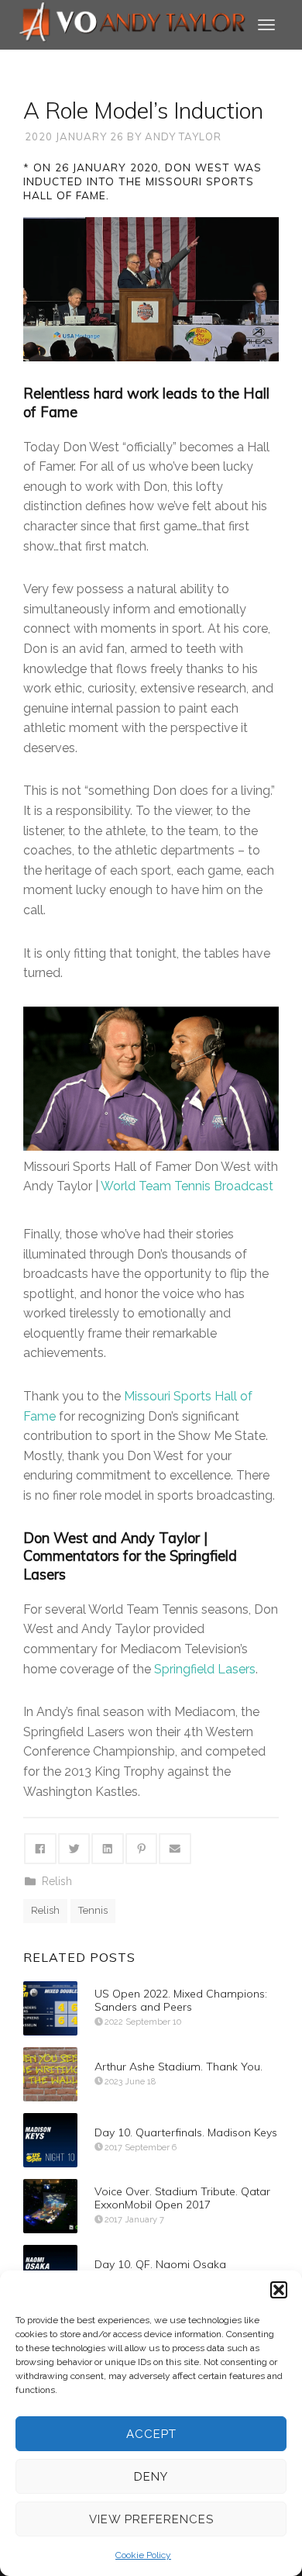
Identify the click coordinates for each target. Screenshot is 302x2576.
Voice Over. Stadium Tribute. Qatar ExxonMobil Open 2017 (182, 2198)
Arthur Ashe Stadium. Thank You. (178, 2067)
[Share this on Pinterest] (142, 1849)
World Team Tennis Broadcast (187, 1186)
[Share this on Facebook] (40, 1849)
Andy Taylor (183, 136)
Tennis (93, 1910)
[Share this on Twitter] (74, 1849)
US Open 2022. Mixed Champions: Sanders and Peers (181, 2000)
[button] (279, 2290)
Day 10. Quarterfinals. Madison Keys (186, 2132)
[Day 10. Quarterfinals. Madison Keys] (50, 2140)
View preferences (151, 2519)
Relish (57, 1881)
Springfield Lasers (205, 1669)
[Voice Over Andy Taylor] (133, 24)
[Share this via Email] (175, 1849)
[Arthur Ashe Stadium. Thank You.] (50, 2074)
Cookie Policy (143, 2555)
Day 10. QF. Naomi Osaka (160, 2264)
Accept (151, 2434)
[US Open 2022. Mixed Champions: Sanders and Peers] (50, 2008)
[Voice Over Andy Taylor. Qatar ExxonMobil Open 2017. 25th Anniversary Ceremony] (50, 2206)
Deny (151, 2477)
